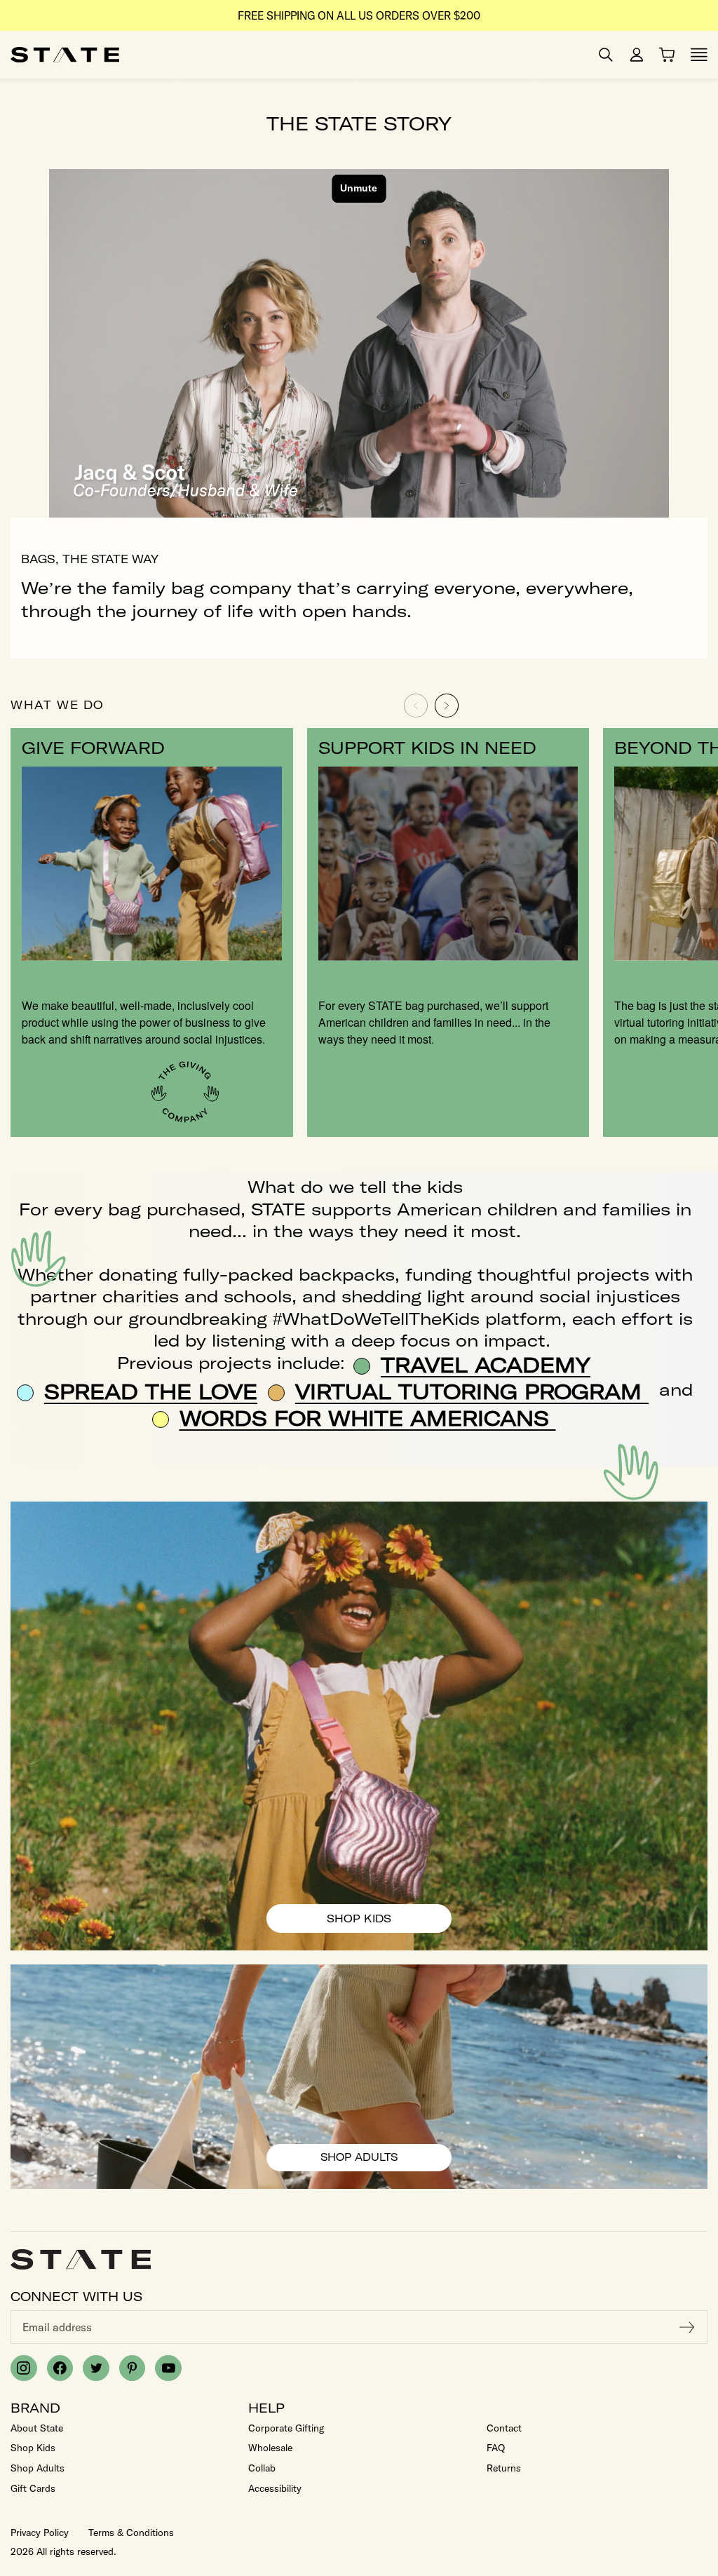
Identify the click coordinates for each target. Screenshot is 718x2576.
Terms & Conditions (131, 2533)
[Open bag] (667, 55)
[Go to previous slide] (416, 706)
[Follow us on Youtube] (168, 2368)
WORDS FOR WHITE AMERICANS (368, 1418)
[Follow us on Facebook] (60, 2368)
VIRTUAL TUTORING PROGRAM (472, 1391)
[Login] (637, 55)
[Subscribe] (687, 2327)
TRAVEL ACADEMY (486, 1365)
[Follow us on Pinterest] (133, 2368)
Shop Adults (380, 2161)
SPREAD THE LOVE (151, 1391)
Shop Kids (372, 1922)
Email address (57, 2327)
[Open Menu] (699, 55)
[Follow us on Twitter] (96, 2368)
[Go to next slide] (447, 706)
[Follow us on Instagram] (24, 2368)
